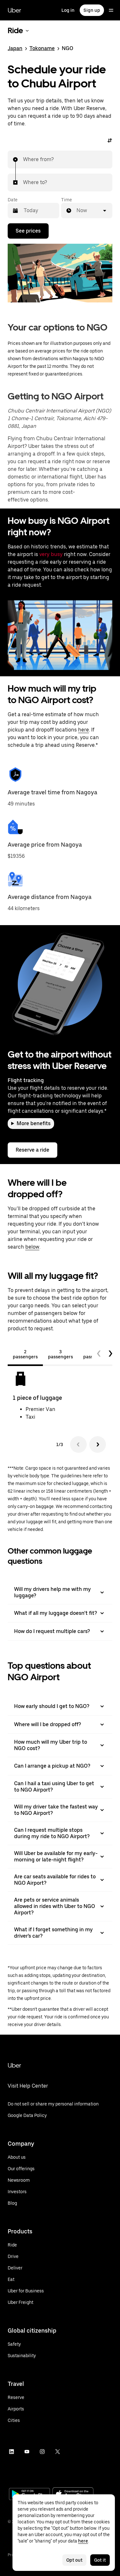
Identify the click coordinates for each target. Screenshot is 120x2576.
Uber (14, 10)
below (32, 1247)
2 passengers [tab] (25, 1354)
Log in (68, 10)
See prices (28, 231)
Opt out (74, 2560)
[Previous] (78, 1444)
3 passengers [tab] (60, 1354)
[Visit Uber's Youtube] (27, 2452)
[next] (110, 1354)
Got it (100, 2560)
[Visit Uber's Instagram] (42, 2452)
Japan (15, 48)
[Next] (98, 1444)
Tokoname (42, 48)
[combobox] (23, 160)
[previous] (99, 1354)
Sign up (92, 10)
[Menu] (111, 10)
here (84, 730)
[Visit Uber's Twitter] (58, 2452)
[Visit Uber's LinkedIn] (12, 2452)
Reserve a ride (32, 1150)
